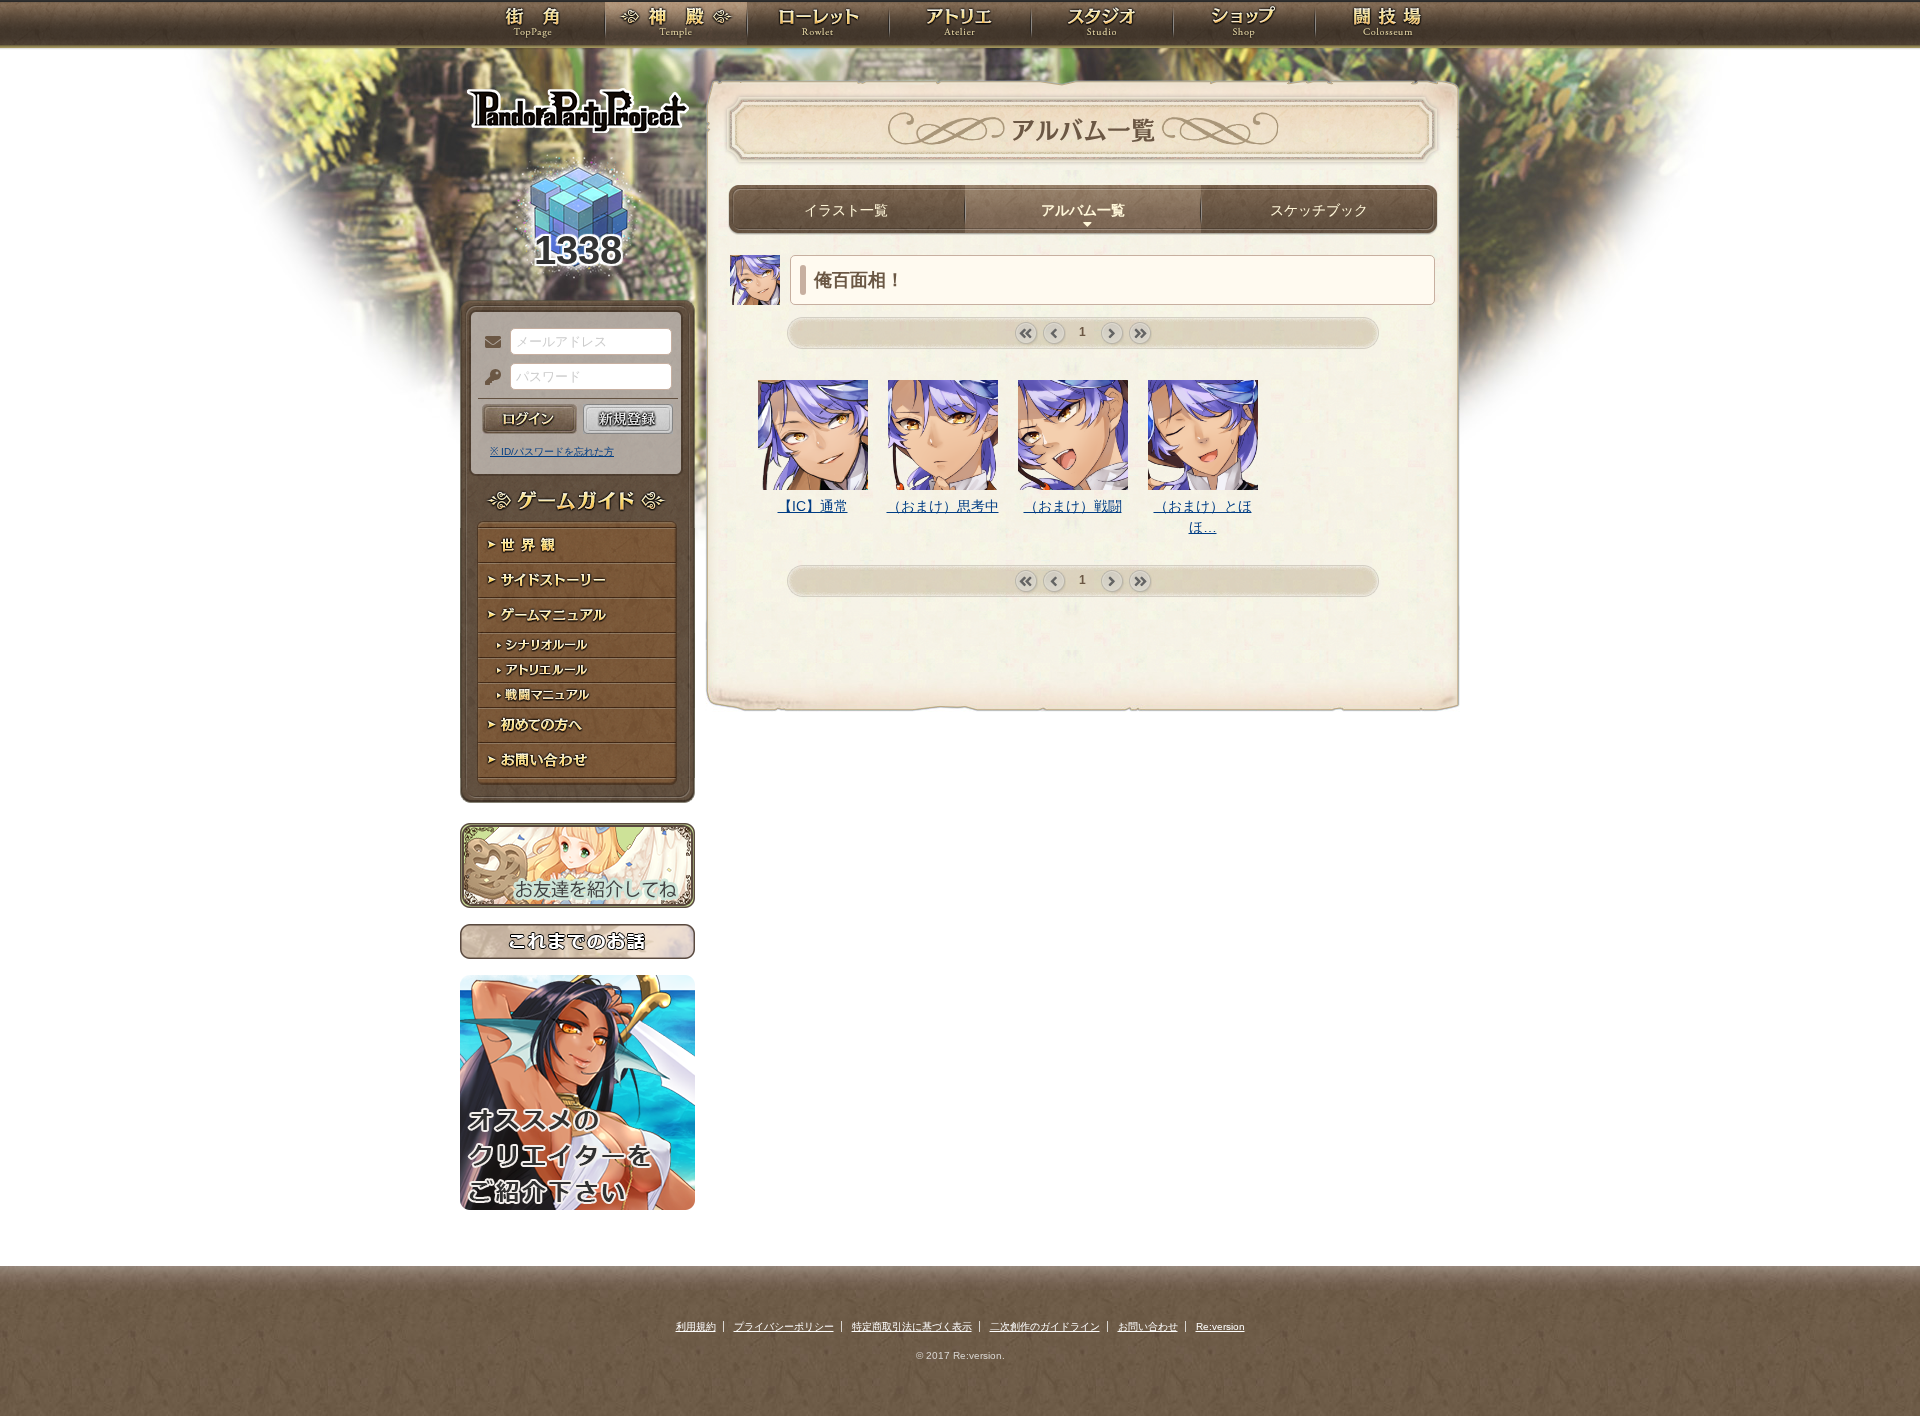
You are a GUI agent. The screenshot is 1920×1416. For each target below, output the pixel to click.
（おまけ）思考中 (943, 506)
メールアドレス (488, 343)
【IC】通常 (813, 506)
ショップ (1244, 25)
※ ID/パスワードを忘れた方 (552, 451)
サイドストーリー (577, 580)
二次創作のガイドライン (1045, 1326)
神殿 (676, 25)
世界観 (577, 545)
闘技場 (1387, 25)
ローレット (818, 25)
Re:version (1220, 1326)
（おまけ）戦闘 (1073, 506)
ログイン (529, 419)
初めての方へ (577, 725)
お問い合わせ (577, 760)
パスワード (488, 378)
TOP (532, 25)
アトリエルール (577, 670)
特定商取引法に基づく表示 (912, 1326)
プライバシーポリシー (784, 1326)
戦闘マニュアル (577, 695)
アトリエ (960, 25)
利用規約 (696, 1326)
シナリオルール (577, 645)
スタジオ (1102, 25)
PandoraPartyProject (577, 110)
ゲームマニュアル (577, 615)
